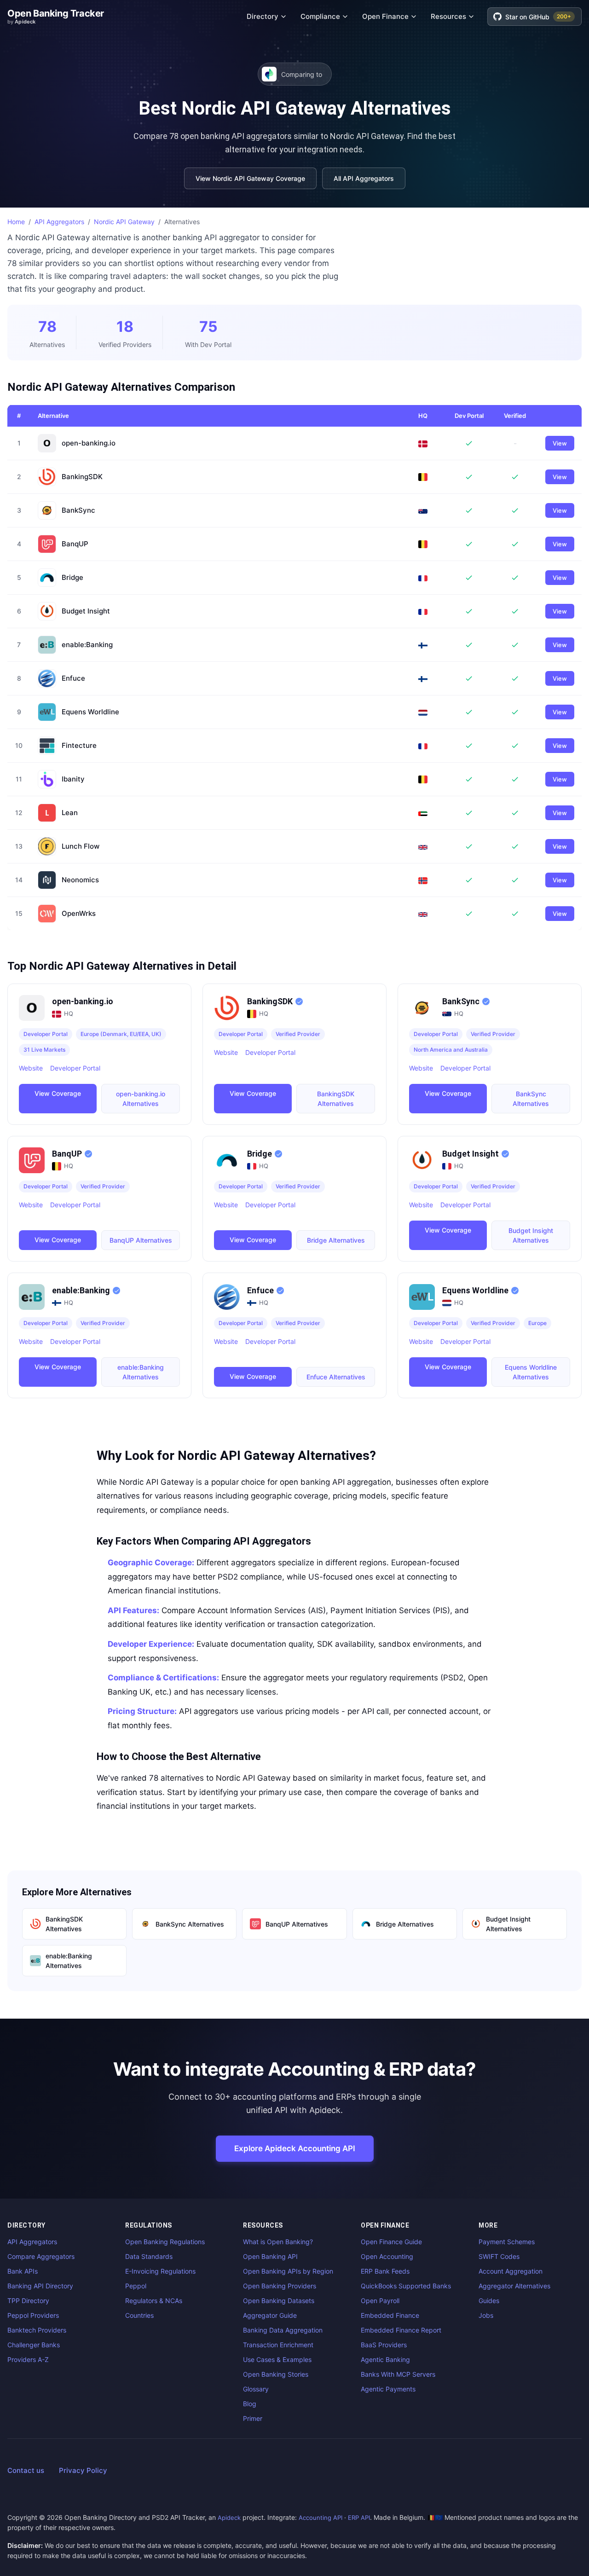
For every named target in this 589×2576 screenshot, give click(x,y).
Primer (253, 2418)
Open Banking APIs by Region (288, 2271)
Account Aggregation (511, 2271)
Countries (139, 2315)
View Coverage (58, 1093)
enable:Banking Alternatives (141, 1372)
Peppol (136, 2286)
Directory (263, 16)
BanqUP (75, 544)
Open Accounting (387, 2256)
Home (16, 222)
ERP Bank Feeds (385, 2271)
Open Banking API (270, 2256)
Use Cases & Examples (277, 2359)
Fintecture (79, 746)
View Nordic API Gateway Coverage (250, 178)
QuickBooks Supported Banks (406, 2286)
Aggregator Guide (270, 2315)
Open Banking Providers (280, 2286)
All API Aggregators (364, 178)
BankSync (78, 510)
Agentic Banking (385, 2359)
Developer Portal (75, 1068)
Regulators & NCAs (154, 2301)
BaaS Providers (384, 2345)
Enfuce (73, 678)
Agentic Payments (388, 2389)
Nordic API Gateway (124, 222)
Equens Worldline (90, 712)
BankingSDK (82, 477)
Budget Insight (86, 611)
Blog (250, 2404)
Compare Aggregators (41, 2256)
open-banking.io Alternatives (141, 1099)
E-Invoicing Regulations (160, 2271)
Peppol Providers (33, 2315)
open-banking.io (89, 443)
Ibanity (73, 779)
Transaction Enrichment (278, 2345)
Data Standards (149, 2256)
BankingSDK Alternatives (336, 1099)
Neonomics (80, 880)
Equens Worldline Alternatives (531, 1372)
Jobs (486, 2315)
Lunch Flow (81, 846)
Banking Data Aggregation (283, 2330)
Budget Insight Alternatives (531, 1235)
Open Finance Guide (391, 2242)
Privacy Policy (83, 2470)
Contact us (26, 2470)
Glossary (256, 2389)
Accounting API (320, 2518)
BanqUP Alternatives (141, 1240)
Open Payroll (380, 2301)
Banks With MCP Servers (398, 2374)
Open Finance (385, 16)
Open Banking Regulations (165, 2242)
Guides (489, 2301)
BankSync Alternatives (531, 1099)
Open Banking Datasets (279, 2301)
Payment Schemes (507, 2242)
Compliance (320, 16)
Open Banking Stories (276, 2374)
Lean (70, 813)
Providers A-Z (28, 2359)
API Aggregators (59, 222)
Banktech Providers (37, 2330)
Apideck (229, 2518)
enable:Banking (87, 645)
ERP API (359, 2518)
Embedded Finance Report (401, 2330)
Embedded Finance (390, 2315)
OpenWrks (79, 914)
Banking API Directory (40, 2286)
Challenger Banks (34, 2345)
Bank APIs (23, 2271)
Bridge (72, 578)
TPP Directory (28, 2301)
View (560, 443)
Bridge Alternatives (336, 1240)
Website (31, 1068)
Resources (448, 16)
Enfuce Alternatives (336, 1377)
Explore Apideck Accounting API (295, 2148)
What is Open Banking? (278, 2242)
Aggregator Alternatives (514, 2286)
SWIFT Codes (499, 2256)
